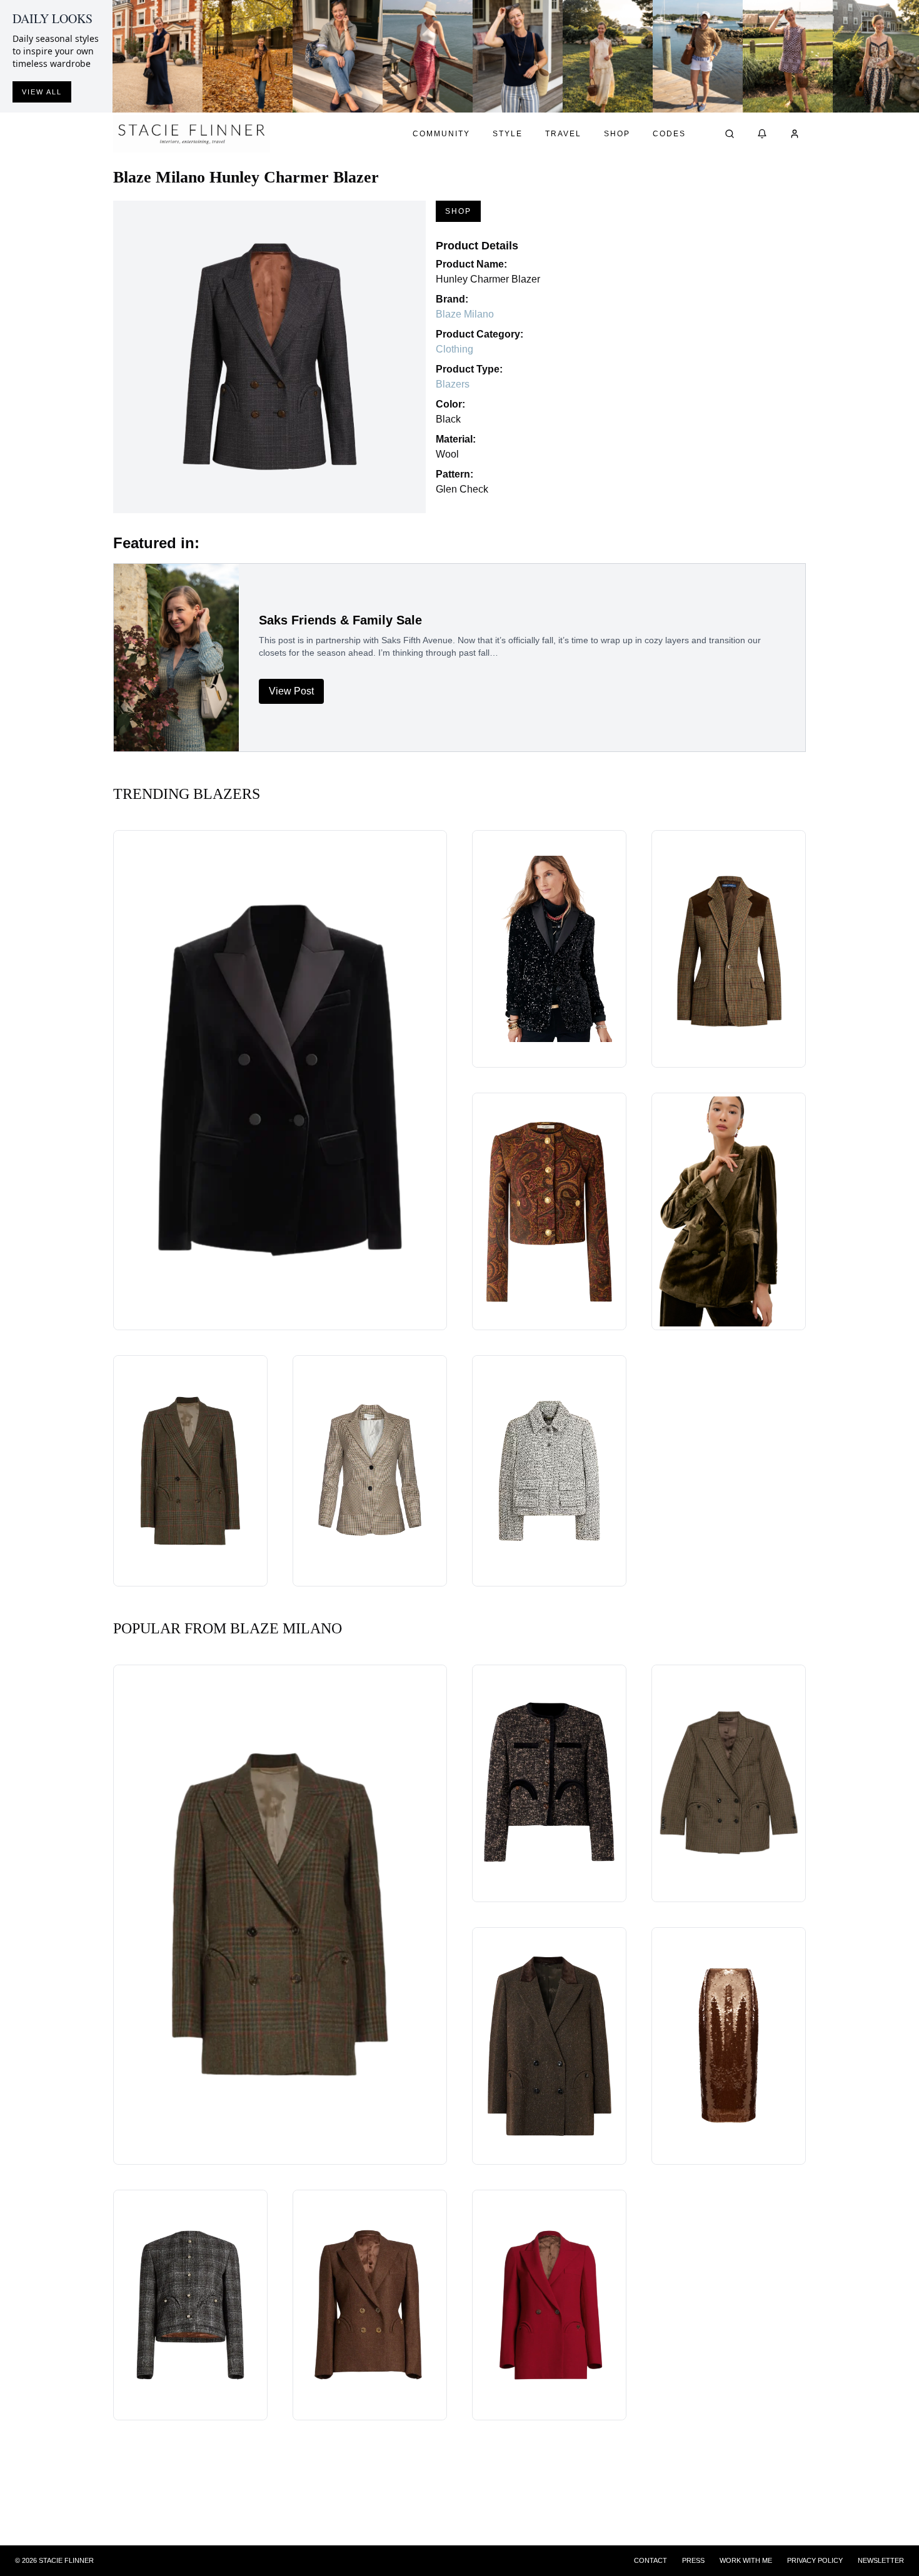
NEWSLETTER (881, 2560)
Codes (669, 134)
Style (508, 134)
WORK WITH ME (746, 2560)
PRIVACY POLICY (815, 2560)
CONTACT (650, 2560)
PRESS (693, 2560)
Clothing (454, 349)
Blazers (453, 384)
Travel (563, 134)
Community (441, 134)
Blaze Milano (465, 314)
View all (42, 92)
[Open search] (730, 134)
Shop (617, 134)
